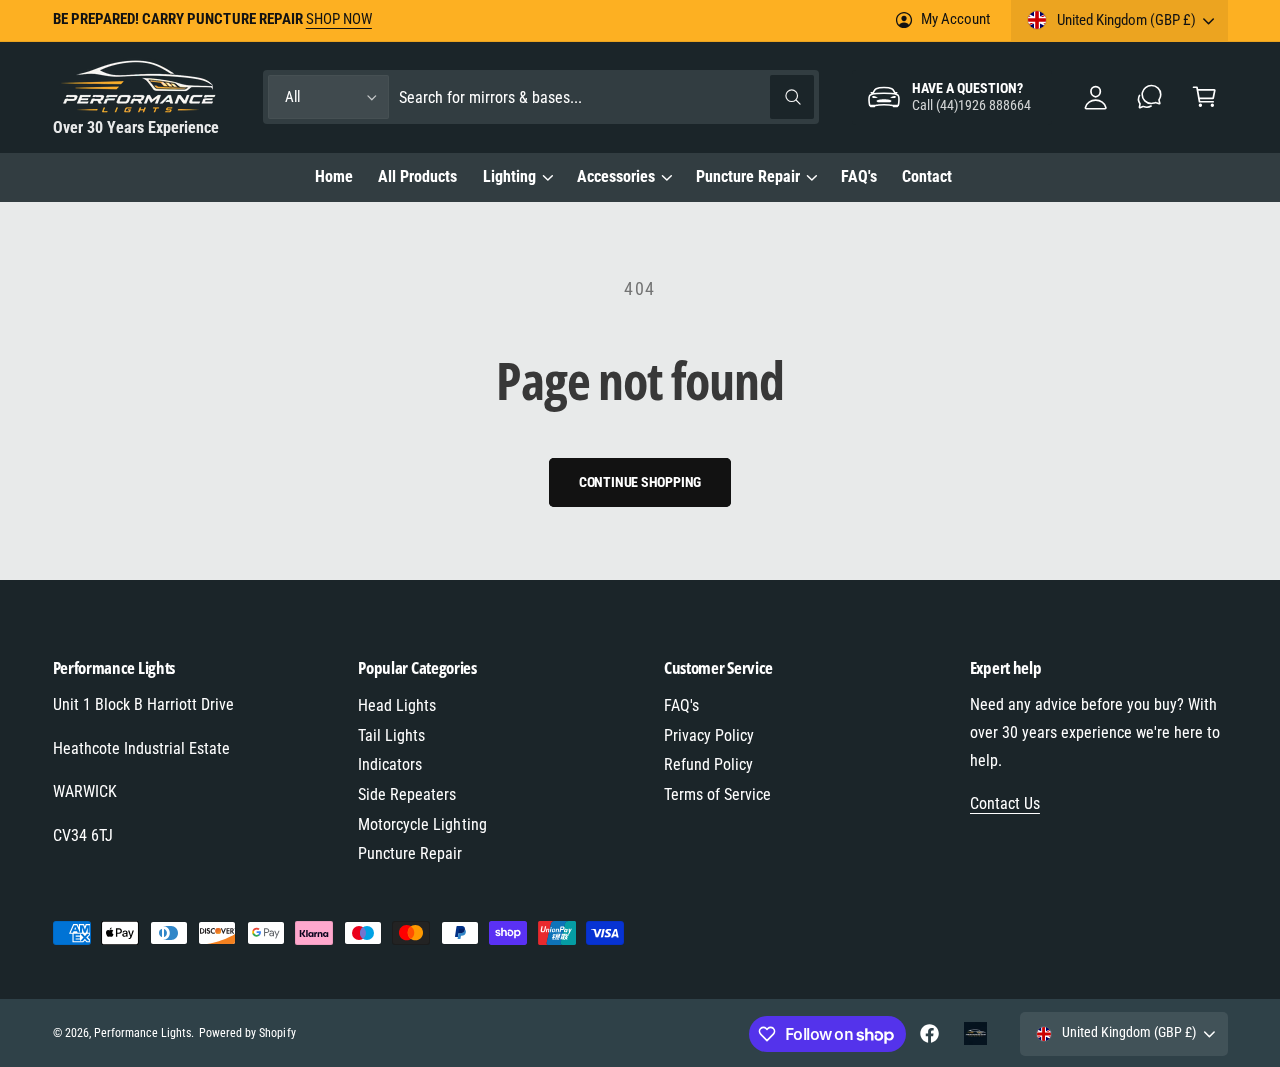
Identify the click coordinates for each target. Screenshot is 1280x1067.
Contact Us (1005, 803)
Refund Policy (708, 764)
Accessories (616, 176)
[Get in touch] (1150, 97)
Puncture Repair (748, 176)
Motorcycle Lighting (422, 824)
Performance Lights (142, 1033)
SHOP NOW (339, 19)
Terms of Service (717, 794)
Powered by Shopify (247, 1033)
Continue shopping (640, 482)
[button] (1204, 97)
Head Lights (397, 705)
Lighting (509, 176)
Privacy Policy (709, 735)
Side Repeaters (407, 794)
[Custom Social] (976, 1034)
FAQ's (681, 705)
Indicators (390, 764)
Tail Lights (391, 735)
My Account (955, 19)
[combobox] (606, 97)
